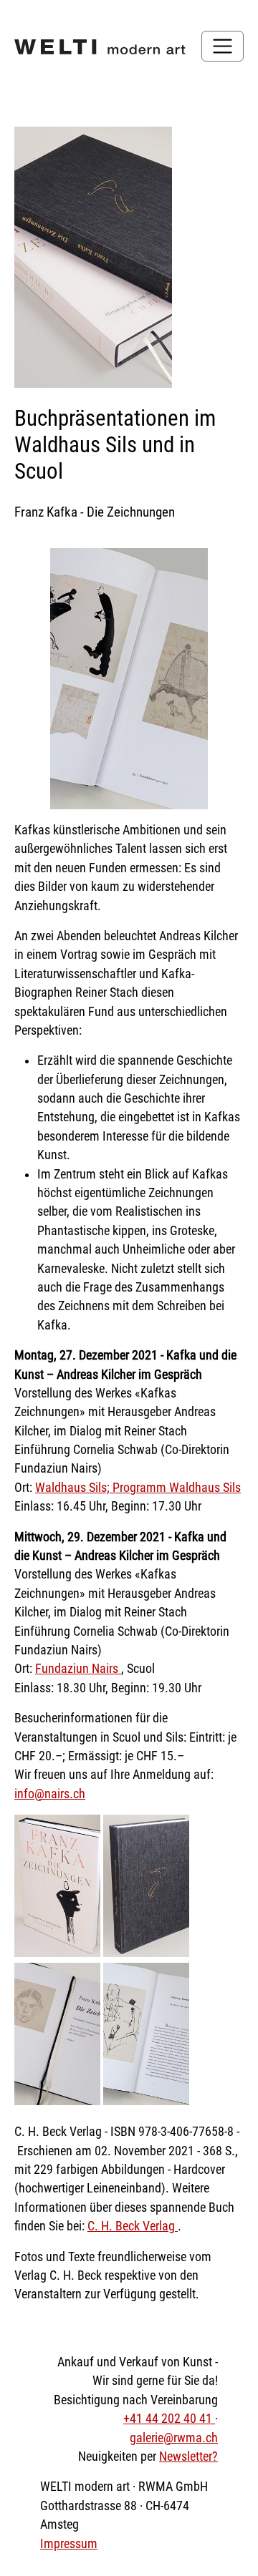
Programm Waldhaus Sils (177, 1488)
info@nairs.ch (50, 1794)
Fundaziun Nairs (78, 1669)
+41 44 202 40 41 (169, 2419)
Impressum (69, 2544)
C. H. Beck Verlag (133, 2226)
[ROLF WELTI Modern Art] (100, 46)
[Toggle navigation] (223, 46)
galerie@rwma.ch (174, 2438)
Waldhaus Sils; (74, 1488)
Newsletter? (188, 2457)
